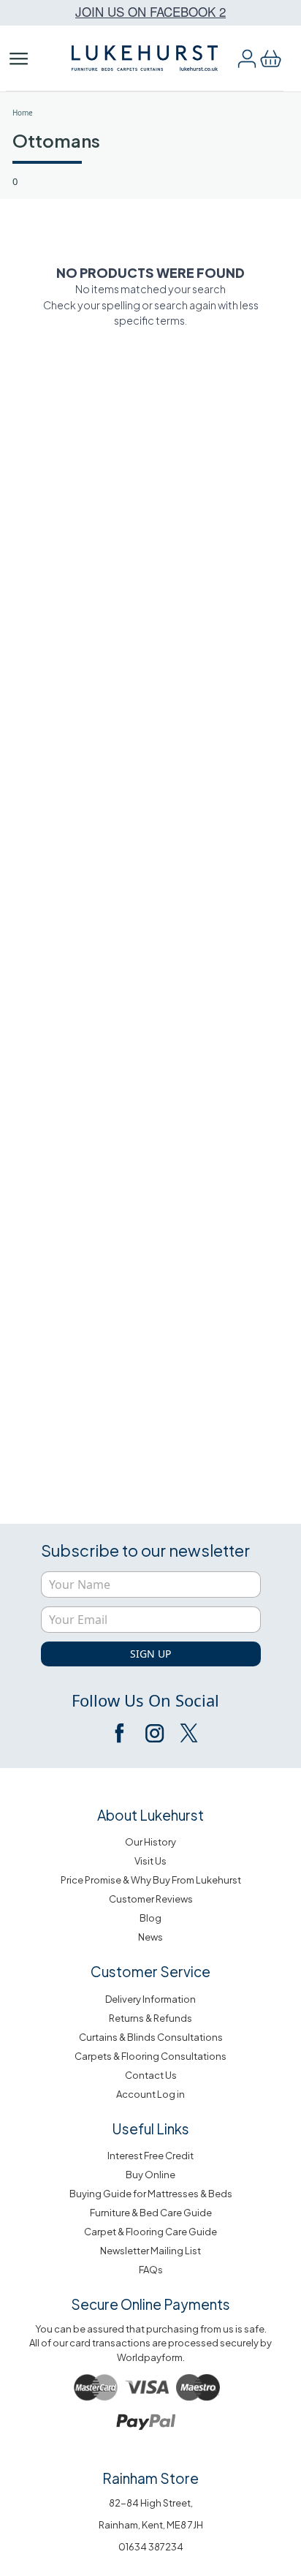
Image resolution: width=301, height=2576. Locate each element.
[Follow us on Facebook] (121, 1733)
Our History (150, 1842)
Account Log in (150, 2094)
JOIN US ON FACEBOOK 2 (150, 11)
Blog (150, 1918)
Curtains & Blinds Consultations (151, 2037)
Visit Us (150, 1861)
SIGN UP (150, 1654)
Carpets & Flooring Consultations (150, 2056)
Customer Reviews (151, 1899)
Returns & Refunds (150, 2018)
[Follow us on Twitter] (188, 1733)
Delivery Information (150, 1999)
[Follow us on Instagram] (154, 1733)
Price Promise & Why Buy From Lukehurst (151, 1880)
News (150, 1937)
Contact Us (151, 2075)
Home (23, 113)
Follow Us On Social (145, 1700)
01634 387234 (151, 2547)
